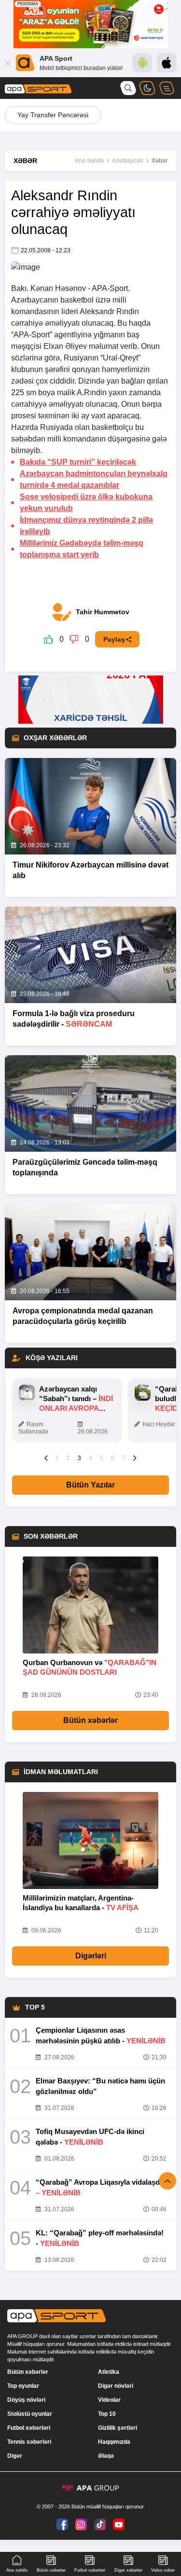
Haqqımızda (114, 2442)
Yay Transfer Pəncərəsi (53, 115)
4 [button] (90, 1458)
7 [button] (124, 1458)
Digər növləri (116, 2386)
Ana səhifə (17, 2570)
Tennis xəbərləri (29, 2442)
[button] (46, 1458)
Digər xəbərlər (128, 2570)
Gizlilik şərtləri (118, 2428)
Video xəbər (163, 2570)
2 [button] (68, 1458)
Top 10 (107, 2414)
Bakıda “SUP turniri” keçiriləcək (78, 462)
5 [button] (102, 1458)
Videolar (109, 2400)
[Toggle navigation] (167, 88)
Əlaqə (106, 2456)
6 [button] (113, 1458)
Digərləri (91, 1956)
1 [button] (57, 1458)
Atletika (109, 2372)
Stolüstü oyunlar (30, 2414)
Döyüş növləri (26, 2400)
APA (99, 288)
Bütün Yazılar (90, 1485)
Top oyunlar (23, 2386)
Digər (15, 2456)
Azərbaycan (128, 161)
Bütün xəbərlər (90, 1720)
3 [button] (79, 1458)
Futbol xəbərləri (29, 2428)
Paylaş (114, 639)
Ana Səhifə (89, 161)
